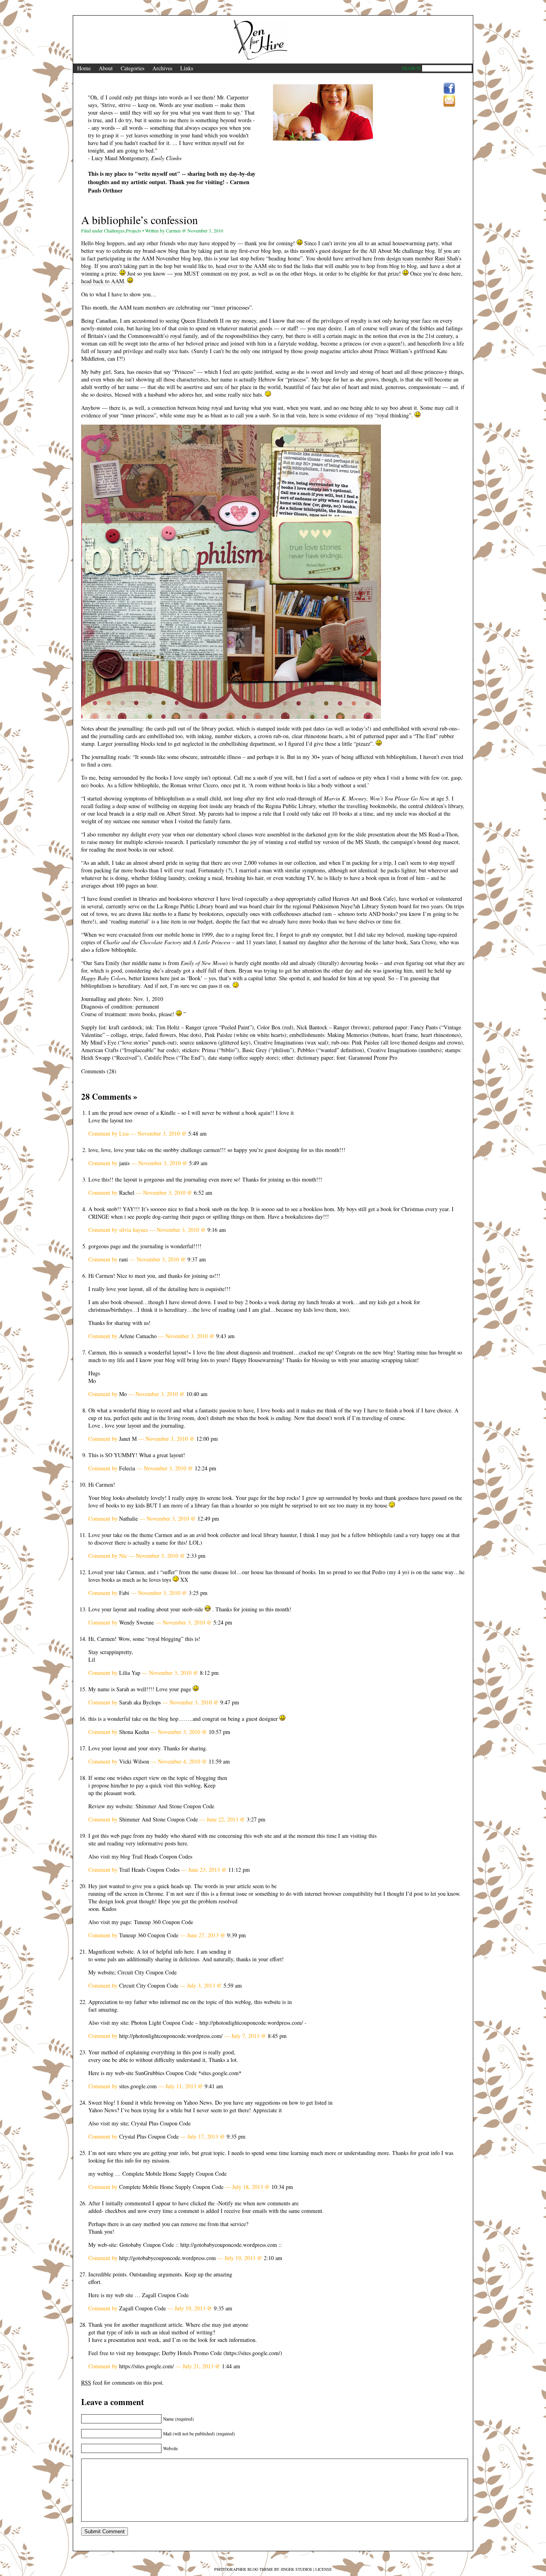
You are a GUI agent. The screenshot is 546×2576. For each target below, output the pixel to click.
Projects (134, 230)
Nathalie (129, 1518)
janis (124, 1163)
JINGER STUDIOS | (298, 2569)
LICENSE (324, 2569)
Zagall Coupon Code (165, 2295)
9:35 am (223, 2308)
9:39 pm (236, 1935)
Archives (162, 68)
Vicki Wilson (134, 1761)
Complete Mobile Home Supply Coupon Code (174, 2174)
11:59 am (219, 1761)
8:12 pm (209, 1673)
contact (449, 101)
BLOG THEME (260, 2569)
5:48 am (197, 1133)
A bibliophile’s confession (139, 220)
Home (84, 68)
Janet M (128, 1439)
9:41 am (214, 2086)
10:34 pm (282, 2187)
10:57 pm (219, 1732)
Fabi (124, 1593)
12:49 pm (208, 1518)
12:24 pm (205, 1468)
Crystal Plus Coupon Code (161, 2123)
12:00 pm (207, 1439)
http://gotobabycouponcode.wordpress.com (229, 2245)
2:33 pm (196, 1556)
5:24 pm (223, 1622)
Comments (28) (99, 1071)
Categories (133, 68)
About (106, 68)
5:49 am (198, 1163)
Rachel (127, 1193)
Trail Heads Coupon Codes (162, 1856)
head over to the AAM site (246, 266)
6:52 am (203, 1193)
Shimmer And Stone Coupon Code (175, 1806)
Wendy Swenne (136, 1622)
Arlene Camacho (138, 1336)
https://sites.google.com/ (253, 2353)
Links (187, 68)
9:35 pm (236, 2136)
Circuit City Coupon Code (147, 1972)
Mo (123, 1394)
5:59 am (233, 1985)
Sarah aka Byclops (140, 1702)
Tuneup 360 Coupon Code (163, 1922)
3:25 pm (198, 1593)
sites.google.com (220, 2073)
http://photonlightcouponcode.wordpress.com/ (251, 2023)
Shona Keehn (134, 1732)
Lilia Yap (130, 1673)
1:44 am (231, 2366)
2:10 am (273, 2258)
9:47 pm (230, 1702)
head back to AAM (103, 281)
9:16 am (217, 1230)
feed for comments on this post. (123, 2382)
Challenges (114, 230)
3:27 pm (256, 1819)
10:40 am (197, 1394)
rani (124, 1259)
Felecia (127, 1468)
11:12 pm (239, 1870)
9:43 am (225, 1336)
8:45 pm (277, 2036)
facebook (449, 89)
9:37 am (197, 1259)
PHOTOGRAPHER (230, 2569)
